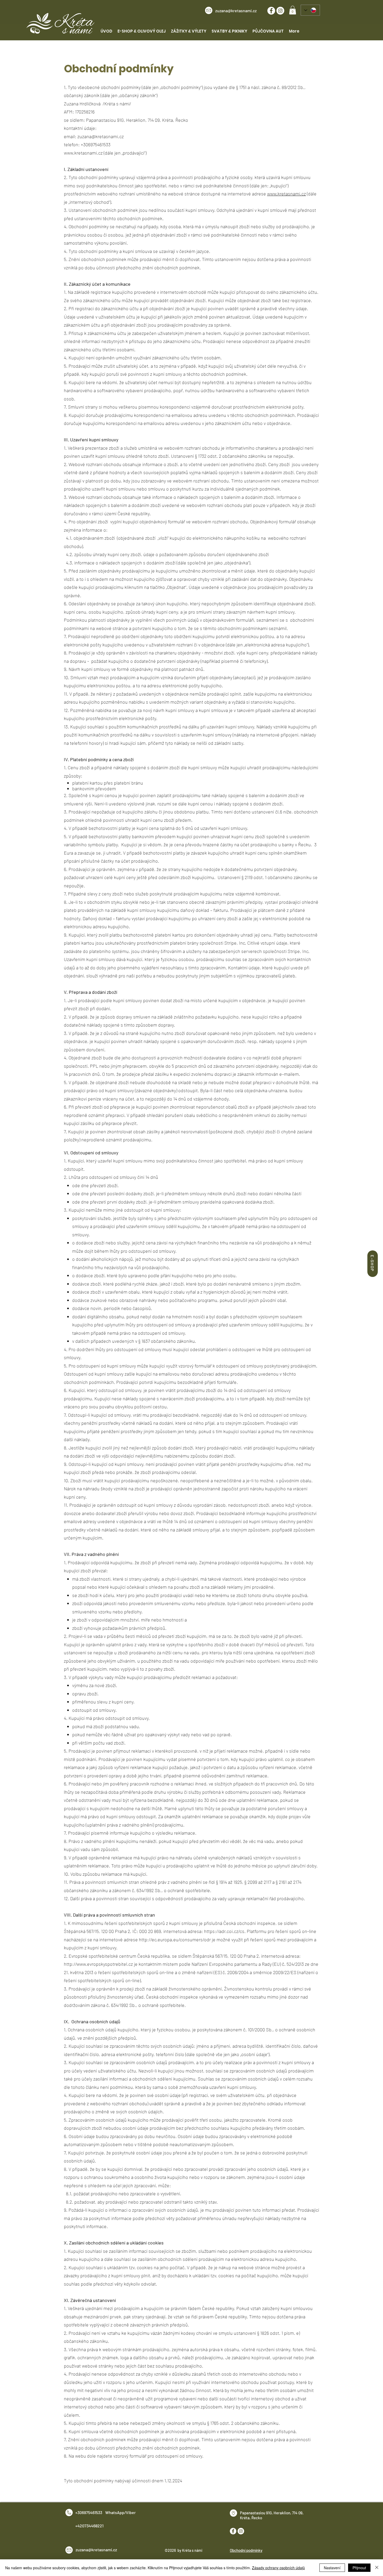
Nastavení (332, 2568)
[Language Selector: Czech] (310, 10)
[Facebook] (271, 11)
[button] (293, 10)
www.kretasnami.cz (83, 153)
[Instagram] (280, 11)
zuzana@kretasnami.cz (236, 11)
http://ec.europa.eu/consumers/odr (175, 1939)
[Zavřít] (377, 2568)
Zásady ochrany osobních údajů (278, 2568)
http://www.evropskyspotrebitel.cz (98, 1964)
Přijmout (359, 2568)
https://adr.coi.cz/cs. (225, 1931)
